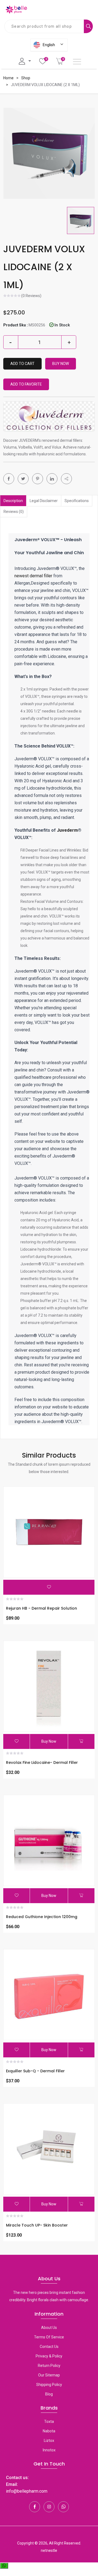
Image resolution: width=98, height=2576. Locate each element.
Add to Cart (22, 364)
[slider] (12, 296)
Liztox (49, 2441)
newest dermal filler (34, 576)
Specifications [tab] (77, 501)
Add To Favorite (26, 384)
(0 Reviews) (31, 296)
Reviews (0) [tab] (14, 512)
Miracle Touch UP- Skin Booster (37, 2225)
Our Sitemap (49, 2375)
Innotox (49, 2450)
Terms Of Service (49, 2337)
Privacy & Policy (49, 2356)
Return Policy (49, 2366)
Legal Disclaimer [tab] (44, 501)
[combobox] (44, 26)
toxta (49, 2421)
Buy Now (61, 364)
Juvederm (67, 830)
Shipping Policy (49, 2385)
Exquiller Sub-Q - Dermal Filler (35, 2071)
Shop (26, 78)
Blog (49, 2394)
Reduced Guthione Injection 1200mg (42, 1917)
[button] (66, 479)
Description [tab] (13, 501)
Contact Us (49, 2347)
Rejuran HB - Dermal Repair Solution (42, 1608)
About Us (49, 2328)
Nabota (49, 2431)
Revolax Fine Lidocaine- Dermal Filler (42, 1762)
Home (8, 78)
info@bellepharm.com (27, 2491)
